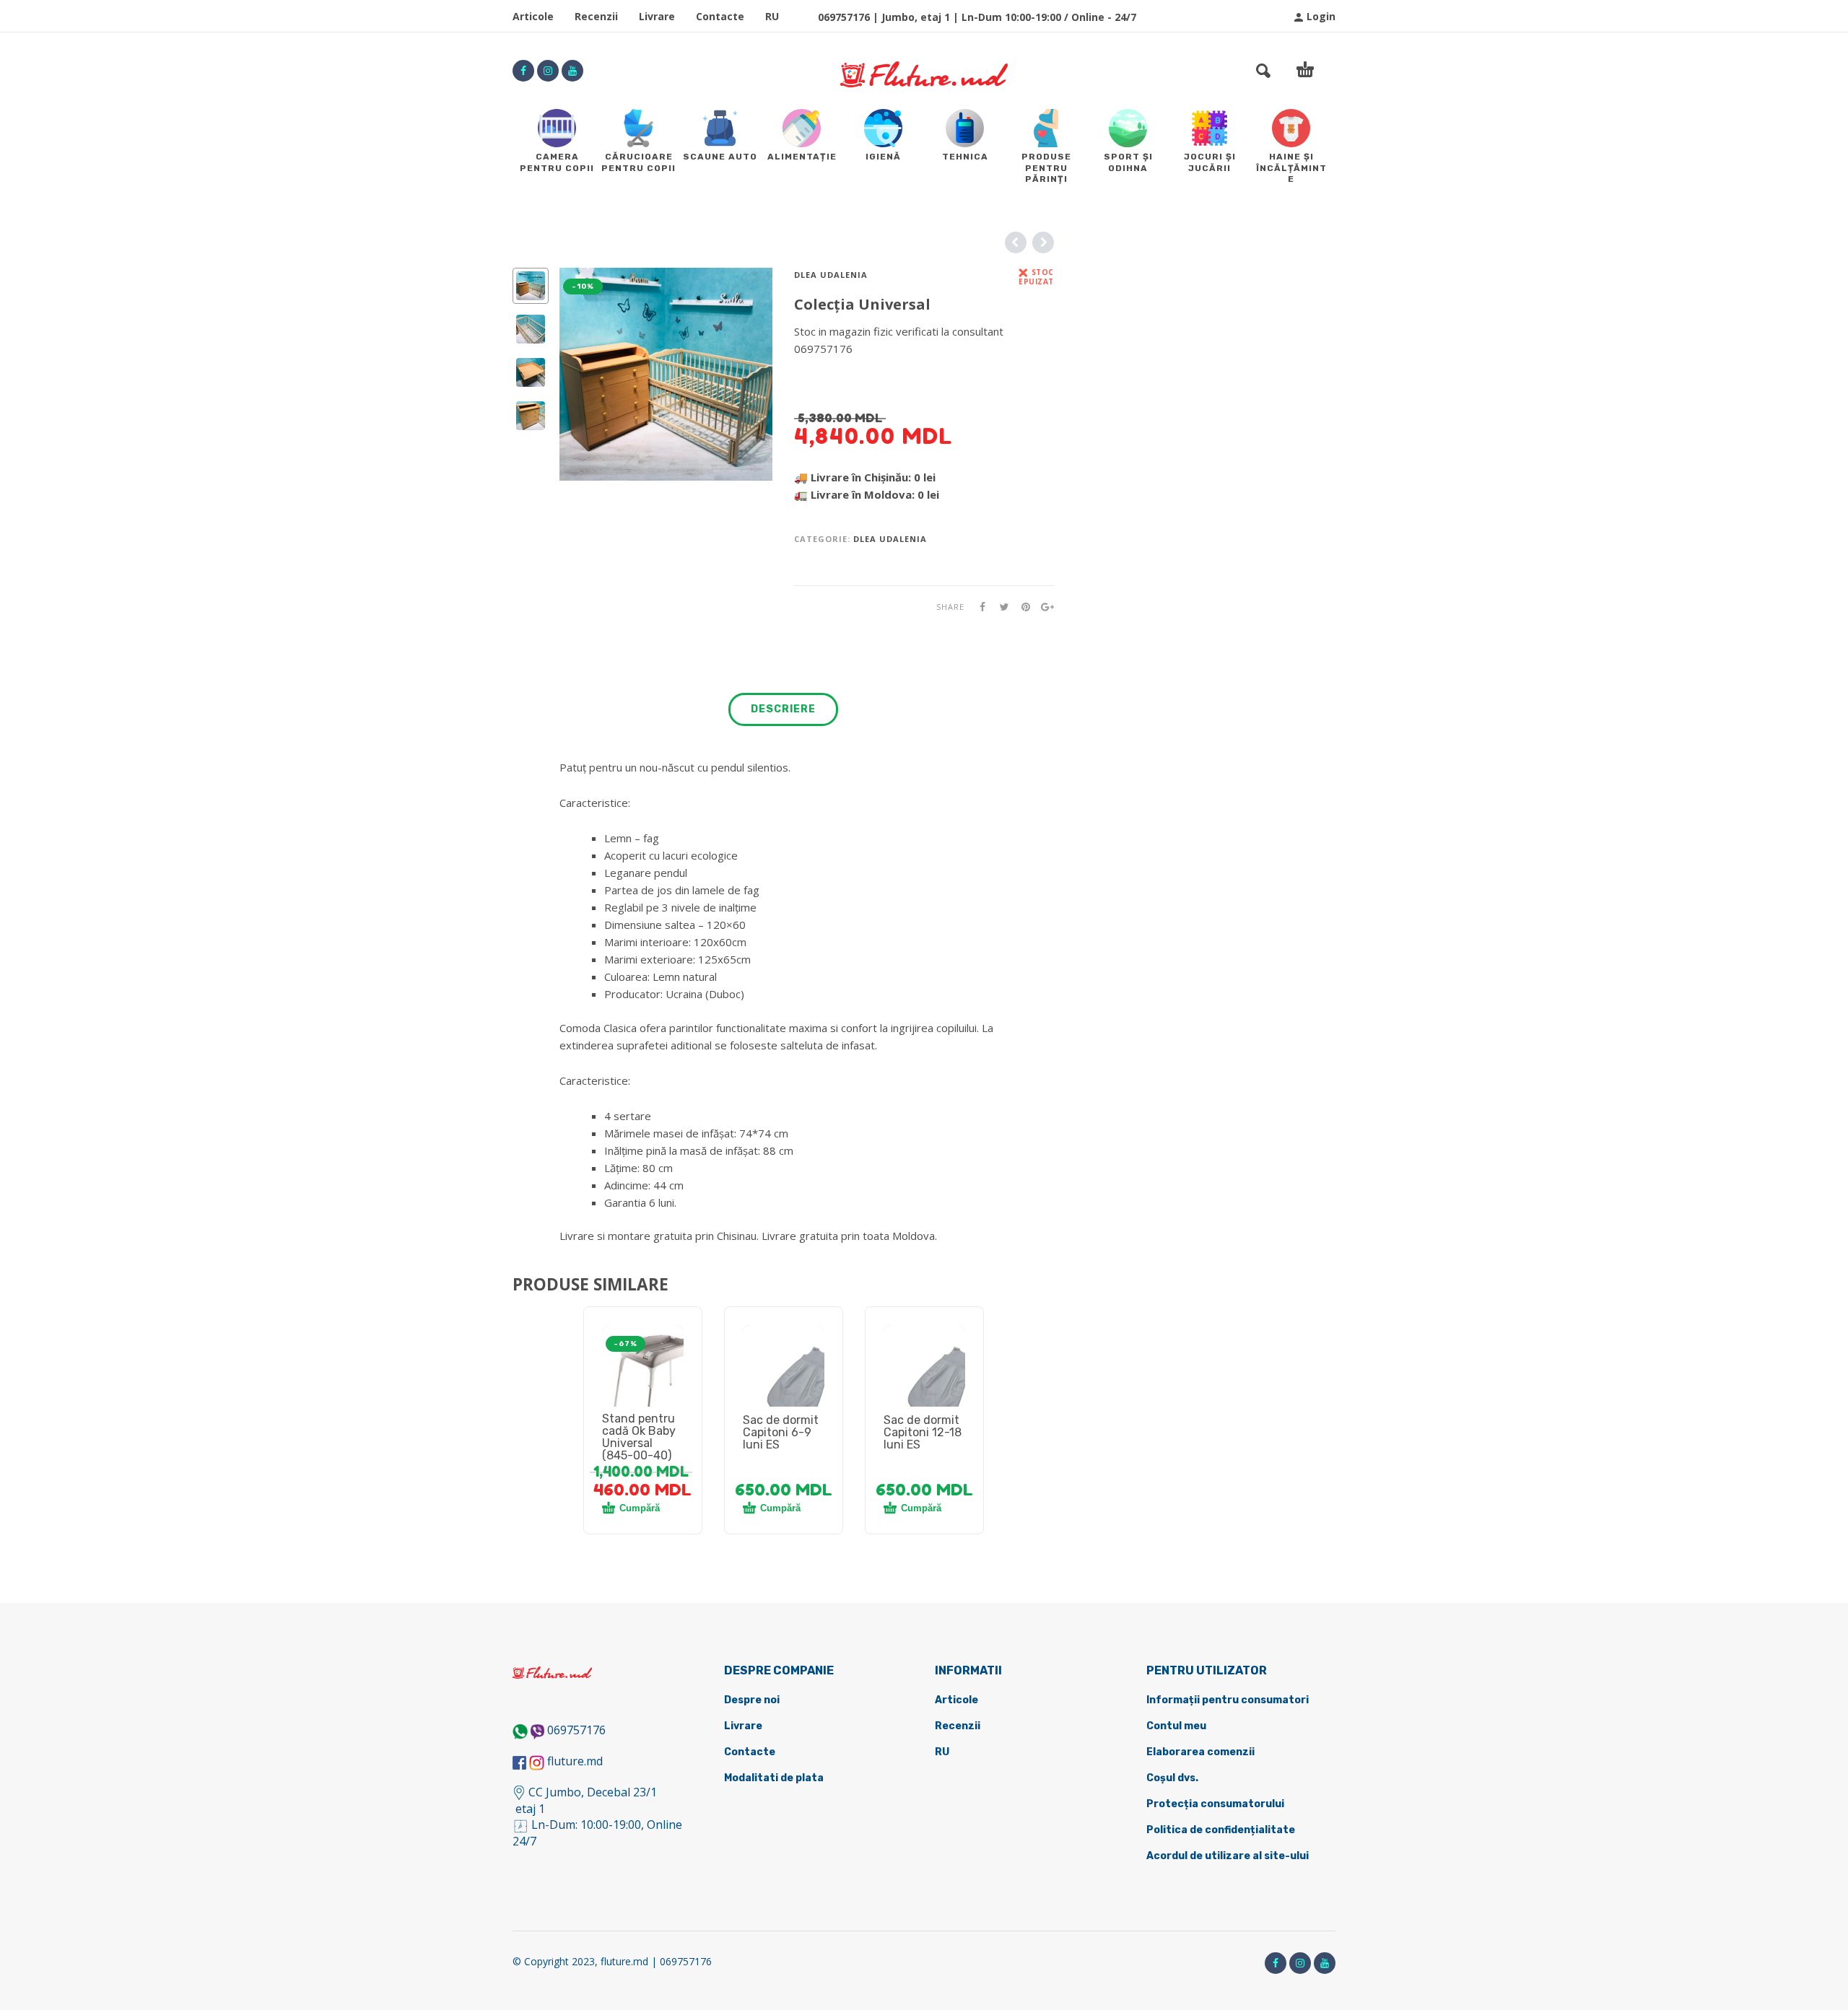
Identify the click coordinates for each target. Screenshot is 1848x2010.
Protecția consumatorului (1215, 1804)
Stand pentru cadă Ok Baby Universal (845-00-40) (639, 1437)
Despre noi (752, 1700)
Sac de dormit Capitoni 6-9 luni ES (781, 1432)
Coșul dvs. (1172, 1778)
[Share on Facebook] (978, 607)
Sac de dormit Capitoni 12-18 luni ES (923, 1432)
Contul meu (1176, 1726)
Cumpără (640, 1508)
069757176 (576, 1730)
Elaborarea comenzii (1200, 1752)
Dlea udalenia (831, 275)
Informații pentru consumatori (1228, 1700)
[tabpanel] (643, 1383)
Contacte (720, 16)
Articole (533, 16)
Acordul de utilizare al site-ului (1228, 1856)
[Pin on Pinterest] (1021, 607)
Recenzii (596, 16)
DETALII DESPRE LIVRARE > (864, 377)
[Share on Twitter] (1000, 607)
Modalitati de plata (774, 1778)
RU (772, 16)
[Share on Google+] (1043, 607)
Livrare (657, 16)
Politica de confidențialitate (1221, 1830)
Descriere (783, 709)
